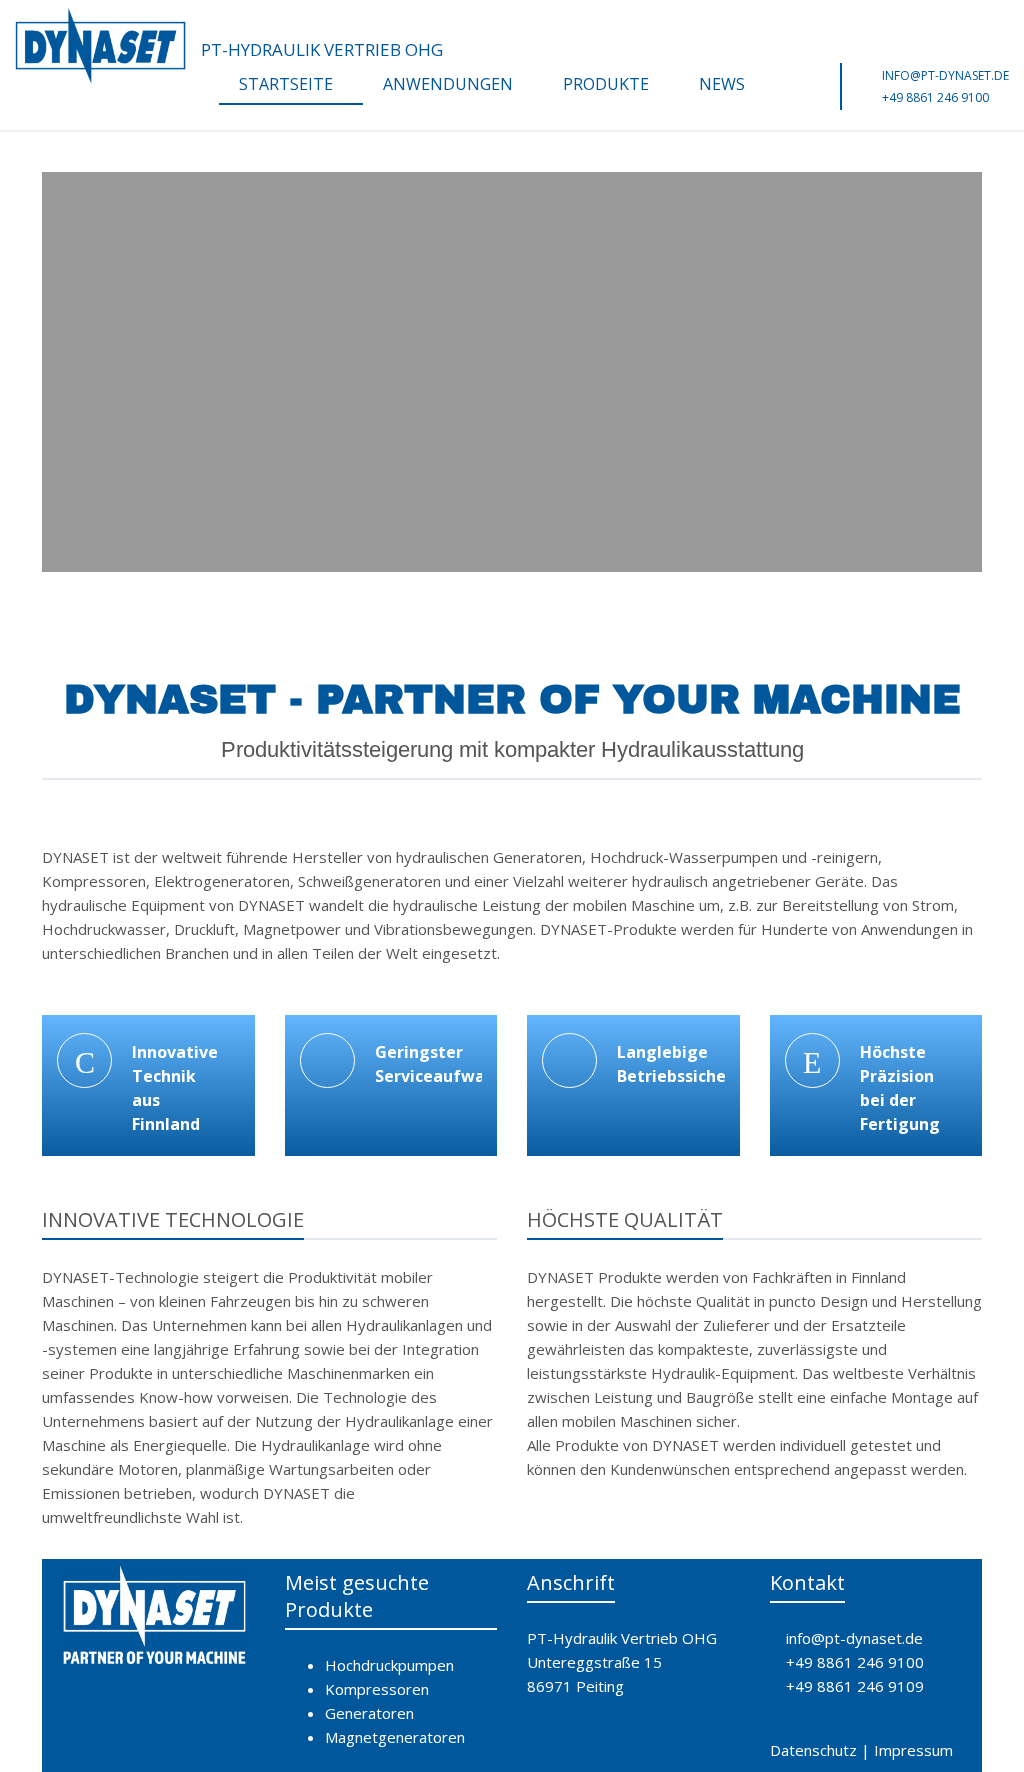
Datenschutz (813, 1750)
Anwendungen (448, 84)
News (722, 84)
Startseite (286, 84)
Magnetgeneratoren (395, 1737)
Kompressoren (377, 1689)
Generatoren (369, 1713)
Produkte (606, 84)
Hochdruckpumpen (389, 1665)
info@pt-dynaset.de (945, 75)
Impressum (913, 1750)
